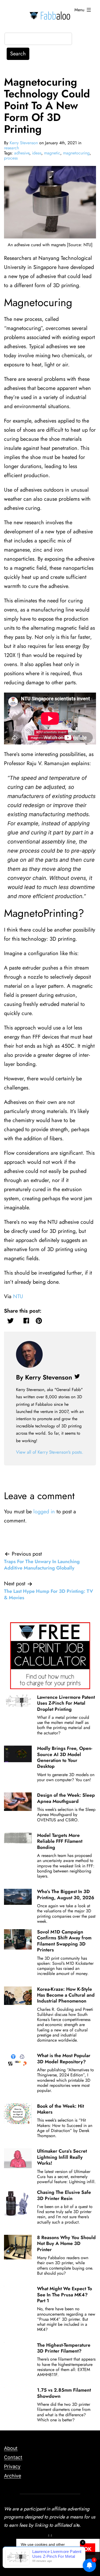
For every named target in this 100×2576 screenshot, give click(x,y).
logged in (44, 1512)
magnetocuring (76, 153)
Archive (13, 2476)
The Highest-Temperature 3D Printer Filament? (64, 2348)
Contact (13, 2457)
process (11, 158)
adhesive (22, 153)
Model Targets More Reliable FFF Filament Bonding (60, 1841)
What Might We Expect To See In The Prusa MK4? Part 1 (65, 2295)
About (11, 2448)
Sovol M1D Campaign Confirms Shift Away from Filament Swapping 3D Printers (64, 1941)
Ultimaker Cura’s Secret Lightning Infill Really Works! (62, 2157)
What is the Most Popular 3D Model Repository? (64, 2058)
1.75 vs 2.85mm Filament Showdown (64, 2393)
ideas (37, 153)
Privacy (12, 2466)
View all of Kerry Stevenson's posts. (50, 1452)
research (11, 148)
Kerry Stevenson (24, 143)
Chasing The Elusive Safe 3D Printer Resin (64, 2195)
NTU (18, 1296)
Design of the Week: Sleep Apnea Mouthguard (66, 1798)
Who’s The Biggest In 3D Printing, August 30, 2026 (66, 1894)
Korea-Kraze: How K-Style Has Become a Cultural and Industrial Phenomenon (66, 1995)
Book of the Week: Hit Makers (61, 2109)
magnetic (52, 153)
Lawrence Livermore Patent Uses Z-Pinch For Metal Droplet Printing (66, 1703)
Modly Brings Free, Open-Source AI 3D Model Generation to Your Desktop (65, 1757)
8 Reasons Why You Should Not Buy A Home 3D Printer (66, 2243)
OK (88, 2549)
